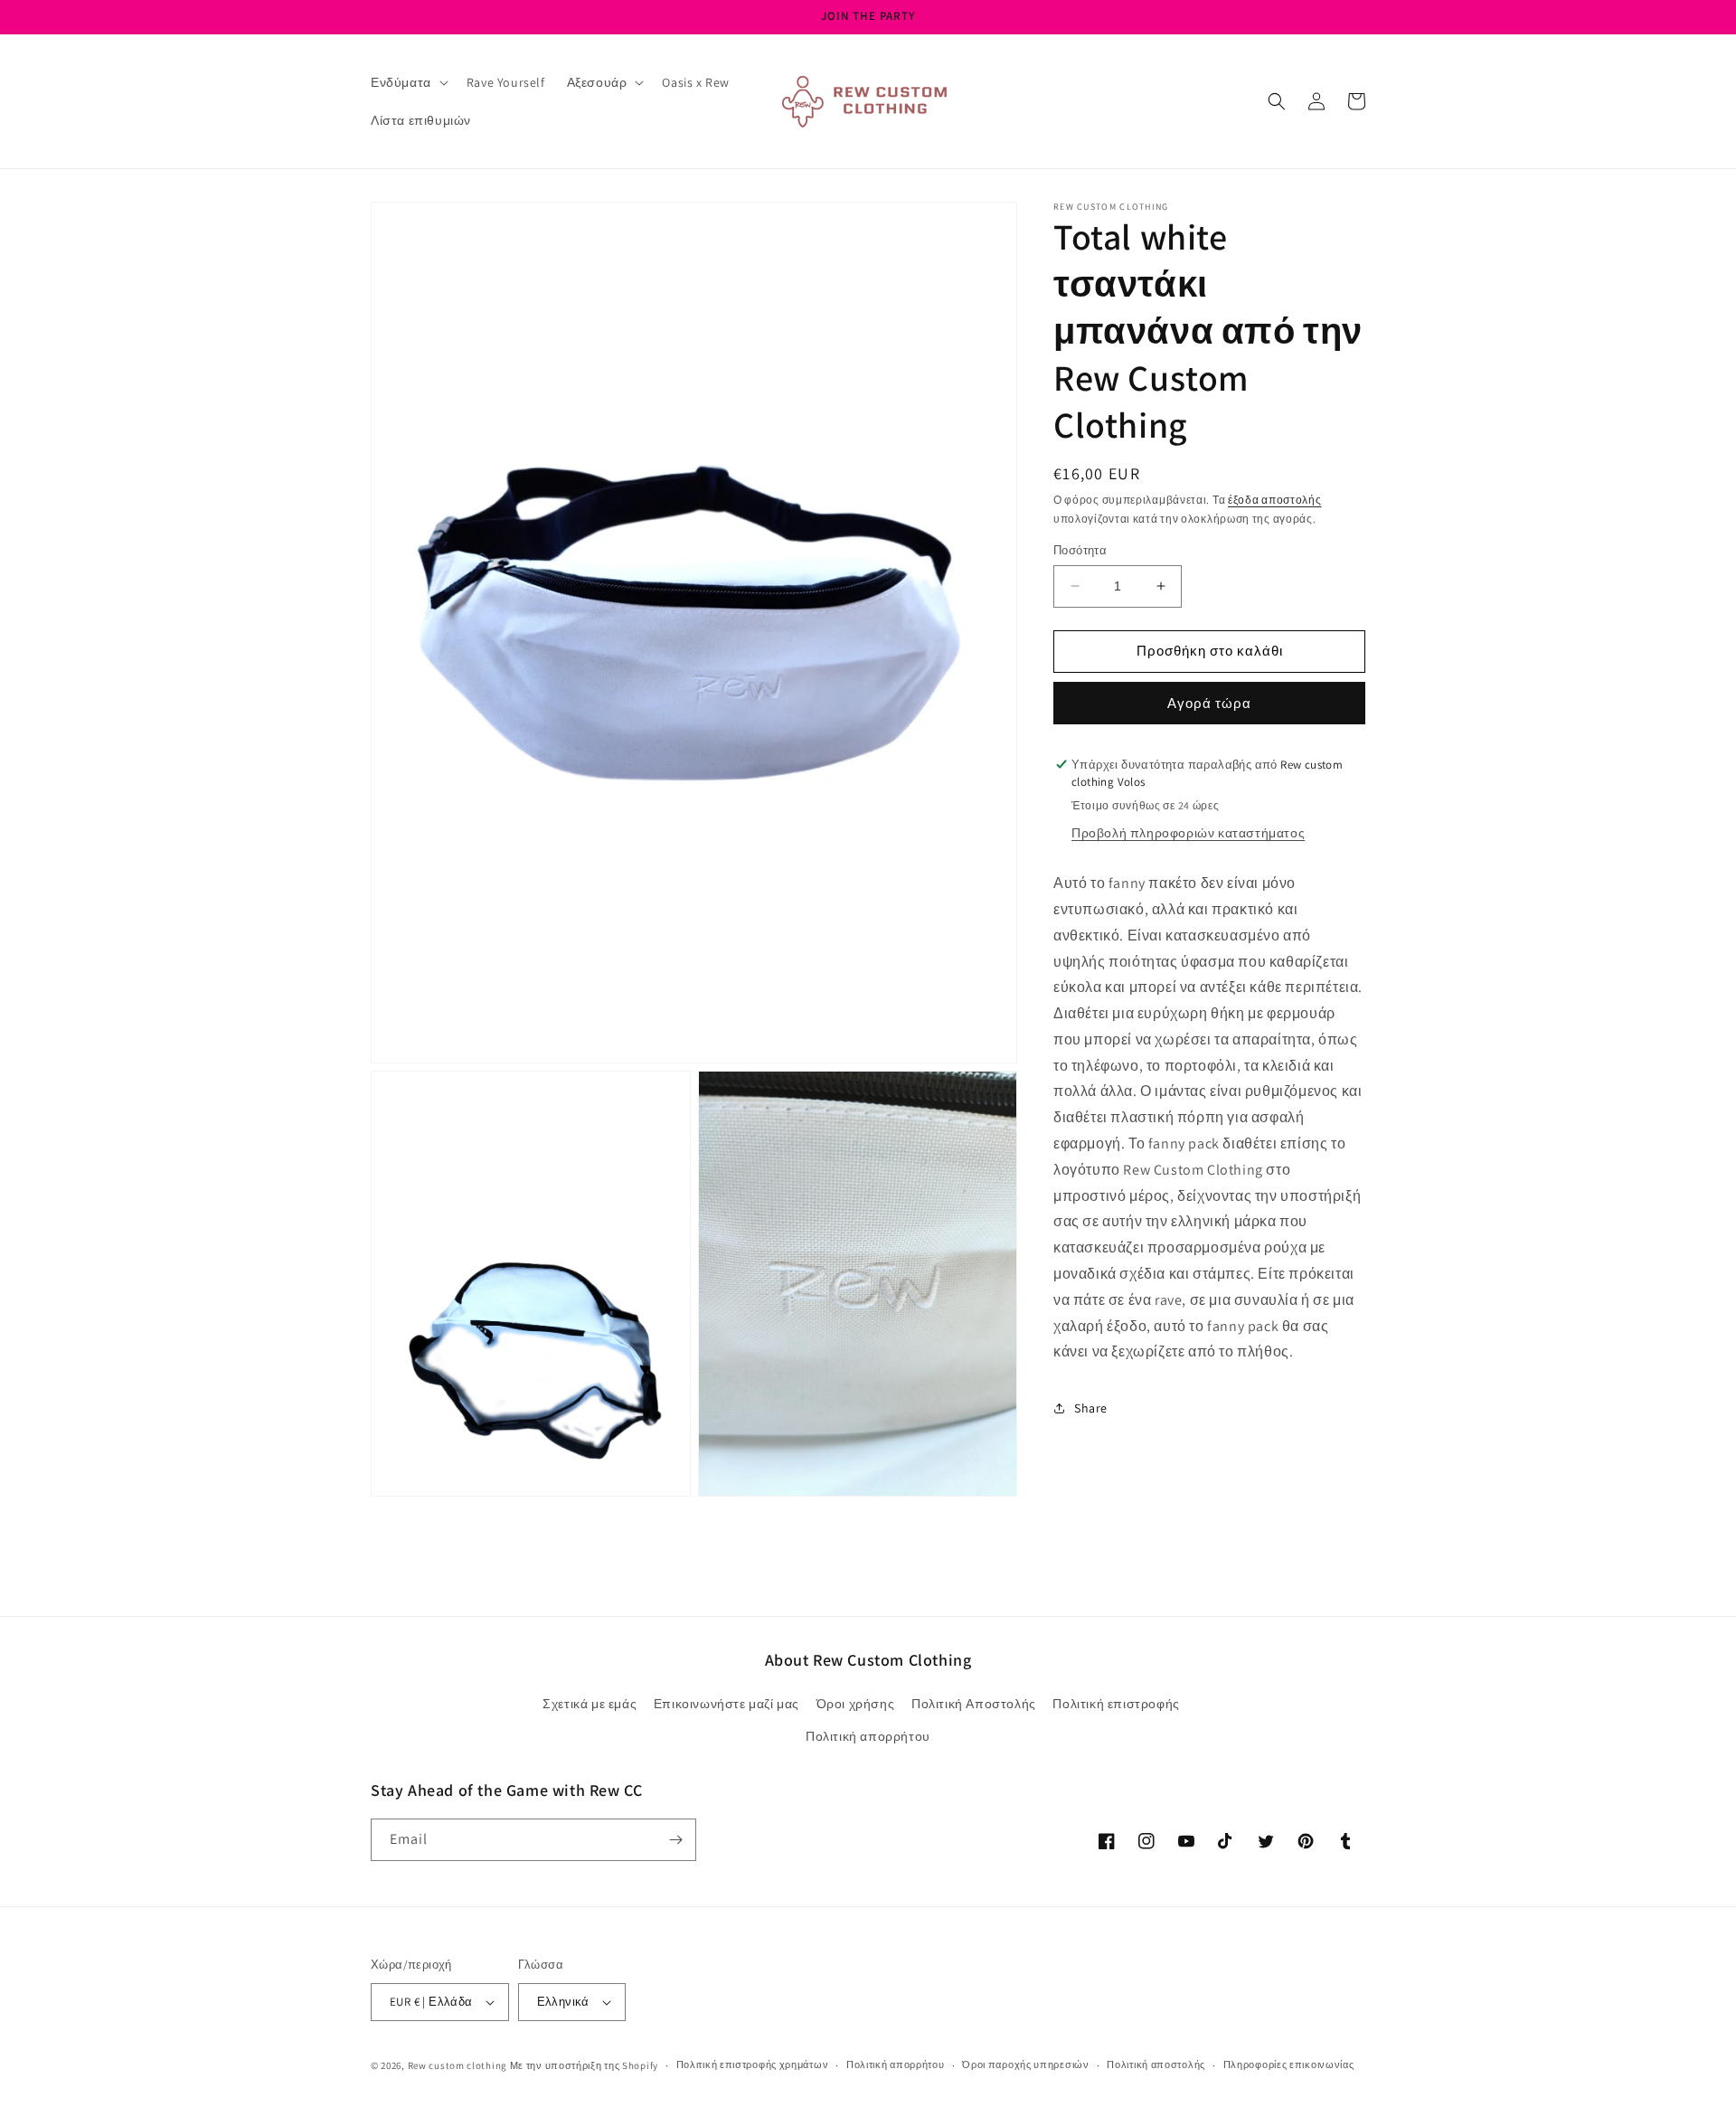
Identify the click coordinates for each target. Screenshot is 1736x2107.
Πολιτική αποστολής (1156, 2064)
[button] (408, 82)
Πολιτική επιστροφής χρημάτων (753, 2064)
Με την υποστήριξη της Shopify (584, 2065)
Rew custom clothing (458, 2065)
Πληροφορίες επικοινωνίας (1289, 2064)
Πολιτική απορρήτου (868, 1736)
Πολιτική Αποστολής (974, 1704)
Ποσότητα (1080, 550)
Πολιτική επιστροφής (1116, 1704)
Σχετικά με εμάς (590, 1704)
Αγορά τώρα (1209, 703)
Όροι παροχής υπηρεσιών (1025, 2064)
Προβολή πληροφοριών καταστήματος (1188, 833)
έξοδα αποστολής (1275, 500)
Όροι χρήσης (856, 1704)
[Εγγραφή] (675, 1840)
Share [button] (1091, 1407)
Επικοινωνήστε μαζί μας (726, 1704)
